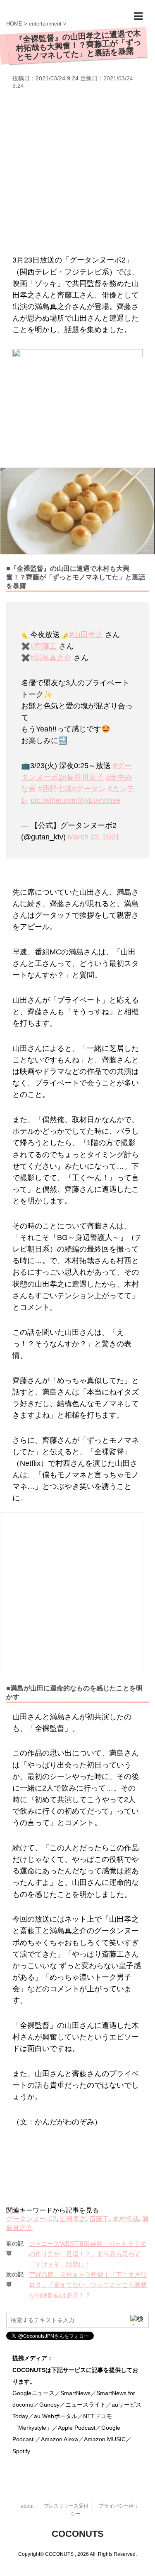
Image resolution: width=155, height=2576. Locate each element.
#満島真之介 (51, 658)
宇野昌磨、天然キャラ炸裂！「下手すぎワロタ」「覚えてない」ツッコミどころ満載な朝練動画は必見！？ (88, 2285)
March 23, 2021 (94, 837)
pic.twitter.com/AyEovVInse (75, 800)
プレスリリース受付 (66, 2506)
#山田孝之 (86, 635)
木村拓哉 (126, 2219)
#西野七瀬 (55, 789)
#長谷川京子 (83, 777)
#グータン (89, 789)
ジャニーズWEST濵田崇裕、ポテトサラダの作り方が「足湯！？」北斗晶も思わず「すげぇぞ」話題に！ (87, 2254)
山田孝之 (73, 2219)
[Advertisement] (77, 171)
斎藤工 (99, 2219)
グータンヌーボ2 (31, 2219)
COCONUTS (78, 2534)
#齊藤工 (43, 646)
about (27, 2506)
